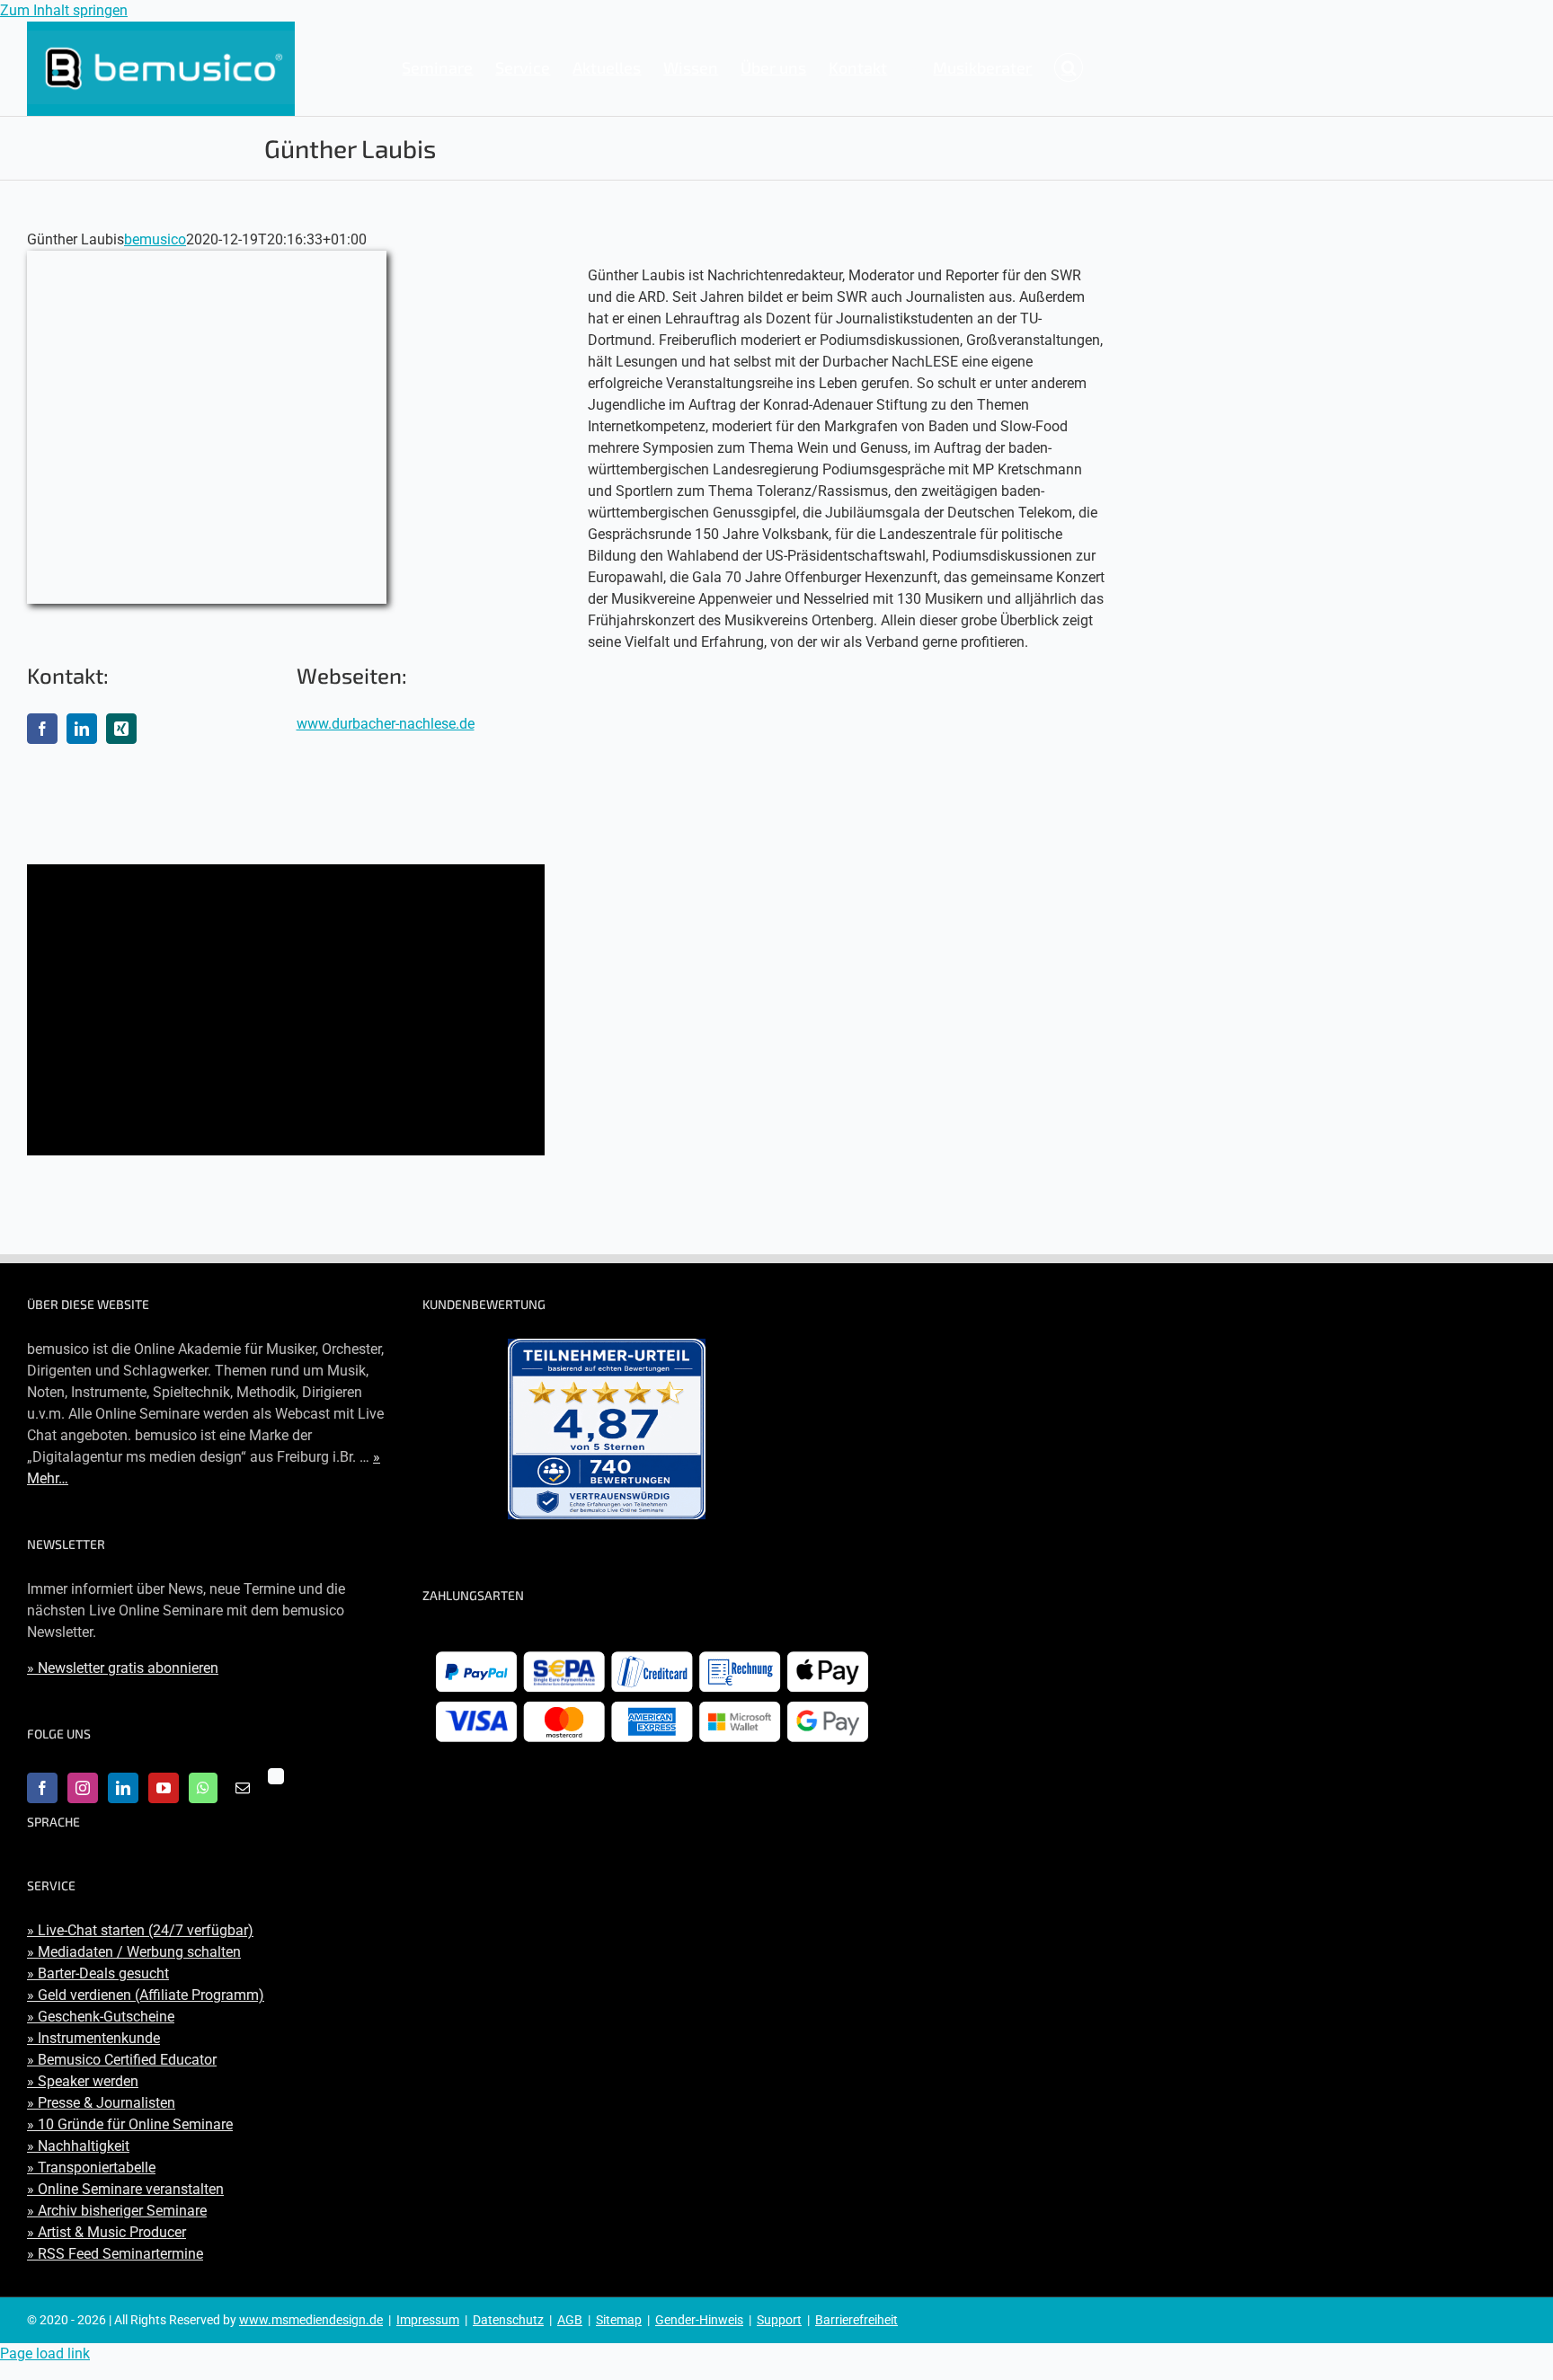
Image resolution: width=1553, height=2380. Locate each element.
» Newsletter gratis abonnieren (123, 1668)
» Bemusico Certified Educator (122, 2060)
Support (779, 2320)
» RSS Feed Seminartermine (115, 2254)
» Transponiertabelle (91, 2168)
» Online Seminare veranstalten (125, 2189)
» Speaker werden (83, 2081)
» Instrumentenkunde (93, 2038)
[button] (1069, 67)
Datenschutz (508, 2320)
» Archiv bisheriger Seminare (117, 2211)
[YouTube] (164, 1788)
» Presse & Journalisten (101, 2103)
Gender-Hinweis (699, 2320)
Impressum (428, 2320)
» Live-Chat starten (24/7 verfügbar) (140, 1930)
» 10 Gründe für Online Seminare (130, 2124)
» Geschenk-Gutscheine (101, 2017)
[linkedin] (82, 729)
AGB (570, 2320)
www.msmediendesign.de (311, 2320)
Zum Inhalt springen (64, 10)
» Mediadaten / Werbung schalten (134, 1952)
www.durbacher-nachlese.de (386, 724)
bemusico (155, 239)
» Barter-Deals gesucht (98, 1973)
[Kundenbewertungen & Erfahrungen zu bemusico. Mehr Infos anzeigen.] (607, 1429)
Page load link (45, 2353)
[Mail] (243, 1788)
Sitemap (619, 2320)
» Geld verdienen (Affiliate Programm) (146, 1995)
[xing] (121, 729)
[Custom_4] (276, 1776)
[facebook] (42, 729)
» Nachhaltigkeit (78, 2146)
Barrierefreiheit (856, 2320)
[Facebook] (42, 1788)
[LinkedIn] (123, 1788)
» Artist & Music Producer (106, 2232)
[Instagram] (83, 1788)
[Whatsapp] (203, 1788)
